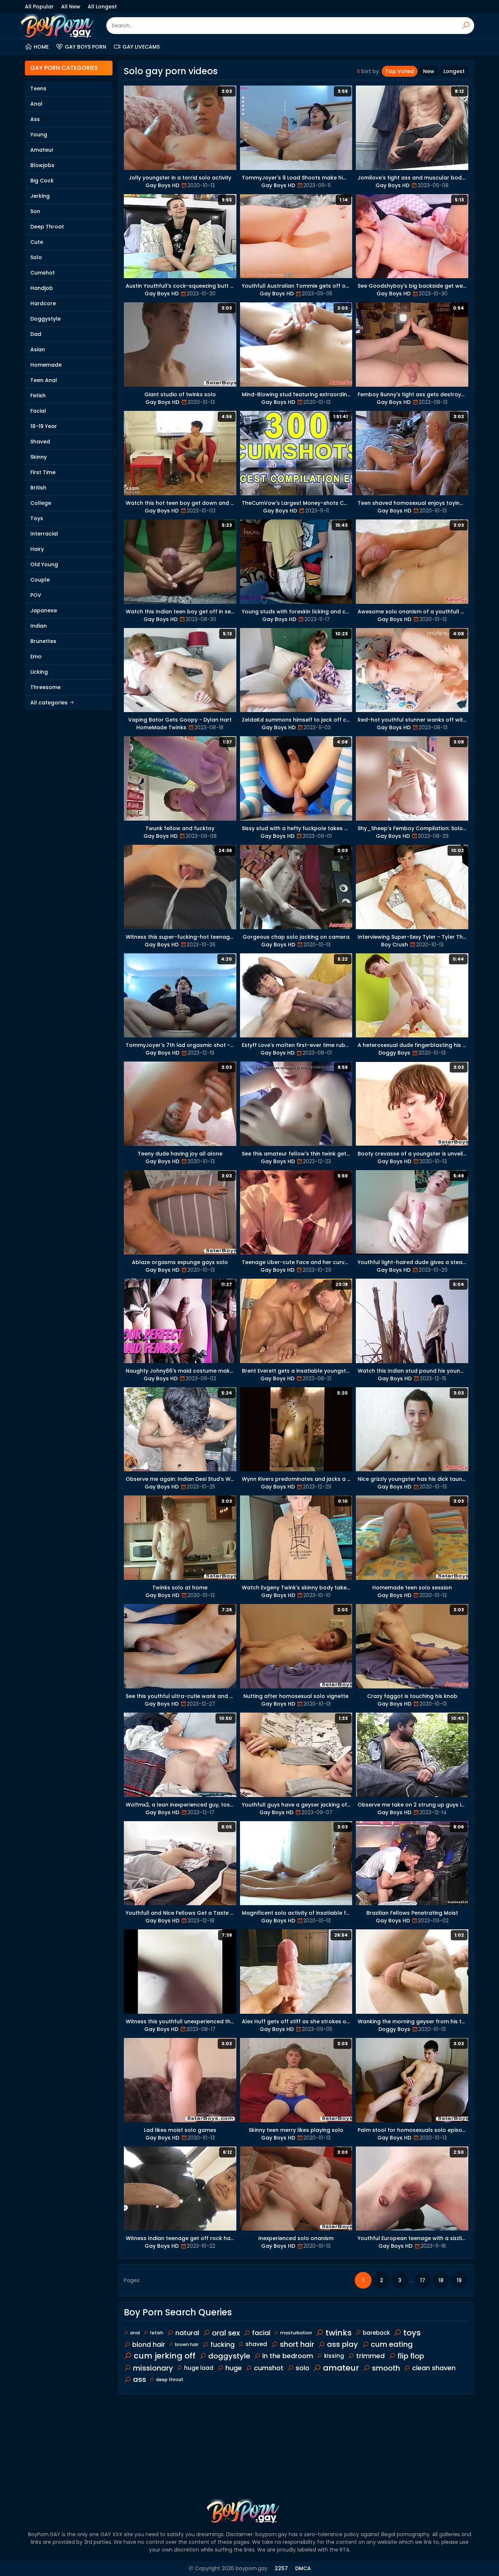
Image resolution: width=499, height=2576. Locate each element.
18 (441, 2280)
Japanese (44, 610)
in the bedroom (288, 2356)
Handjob (42, 288)
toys (412, 2333)
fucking (222, 2344)
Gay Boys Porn (85, 47)
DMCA (303, 2568)
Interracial (44, 534)
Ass (35, 119)
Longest (454, 71)
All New (71, 7)
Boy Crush (395, 945)
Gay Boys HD (162, 185)
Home (41, 47)
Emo (36, 657)
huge (234, 2368)
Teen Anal (44, 380)
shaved (256, 2344)
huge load (199, 2368)
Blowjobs (42, 165)
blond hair (149, 2344)
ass (140, 2379)
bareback (376, 2333)
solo (302, 2368)
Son (35, 211)
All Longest (102, 7)
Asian (38, 349)
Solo (36, 257)
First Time (43, 472)
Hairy (37, 549)
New (429, 71)
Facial (38, 411)
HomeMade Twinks (161, 727)
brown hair (187, 2344)
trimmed (370, 2356)
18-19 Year (44, 426)
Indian (39, 626)
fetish (157, 2333)
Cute (37, 242)
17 (423, 2280)
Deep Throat (47, 227)
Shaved (40, 442)
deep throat (170, 2380)
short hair (297, 2344)
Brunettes (43, 641)
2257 (281, 2568)
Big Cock (42, 181)
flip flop (411, 2356)
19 (459, 2280)
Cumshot (43, 273)
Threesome (45, 687)
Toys (37, 518)
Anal (36, 104)
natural (187, 2333)
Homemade (46, 365)
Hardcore (43, 303)
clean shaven (434, 2368)
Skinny (39, 457)
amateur (341, 2368)
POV (36, 595)
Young (39, 135)
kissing (334, 2356)
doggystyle (229, 2356)
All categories (50, 703)
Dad (36, 334)
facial (261, 2333)
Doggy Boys (394, 1053)
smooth (386, 2368)
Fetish (38, 396)
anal (135, 2333)
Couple (40, 580)
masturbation (296, 2333)
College (41, 503)
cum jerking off (165, 2356)
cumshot (269, 2368)
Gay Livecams (141, 47)
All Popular (39, 7)
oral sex (226, 2333)
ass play (342, 2344)
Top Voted (400, 71)
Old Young (44, 564)
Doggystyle (45, 319)
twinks (339, 2333)
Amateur (42, 150)
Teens (38, 88)
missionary (153, 2368)
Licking (39, 672)
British (38, 488)
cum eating (392, 2344)
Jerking (40, 196)
